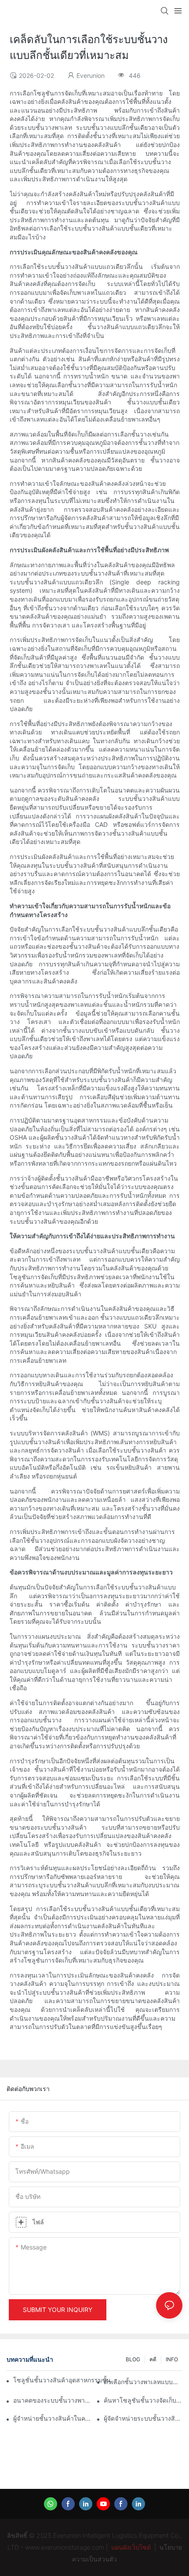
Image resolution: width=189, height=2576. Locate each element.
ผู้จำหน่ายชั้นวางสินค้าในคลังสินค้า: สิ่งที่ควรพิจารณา (53, 2418)
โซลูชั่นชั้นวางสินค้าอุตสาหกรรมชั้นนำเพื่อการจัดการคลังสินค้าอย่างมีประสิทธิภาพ (67, 2380)
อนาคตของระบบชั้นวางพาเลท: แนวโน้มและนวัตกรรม (53, 2400)
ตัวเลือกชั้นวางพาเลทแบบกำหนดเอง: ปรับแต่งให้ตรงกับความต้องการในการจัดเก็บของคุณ (143, 2382)
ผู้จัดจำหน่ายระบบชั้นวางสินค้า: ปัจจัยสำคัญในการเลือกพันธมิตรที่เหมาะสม (143, 2418)
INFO (172, 2359)
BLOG (133, 2359)
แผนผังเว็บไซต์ (131, 2547)
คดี (153, 2359)
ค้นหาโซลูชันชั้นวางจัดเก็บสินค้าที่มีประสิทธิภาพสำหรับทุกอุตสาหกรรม (143, 2400)
